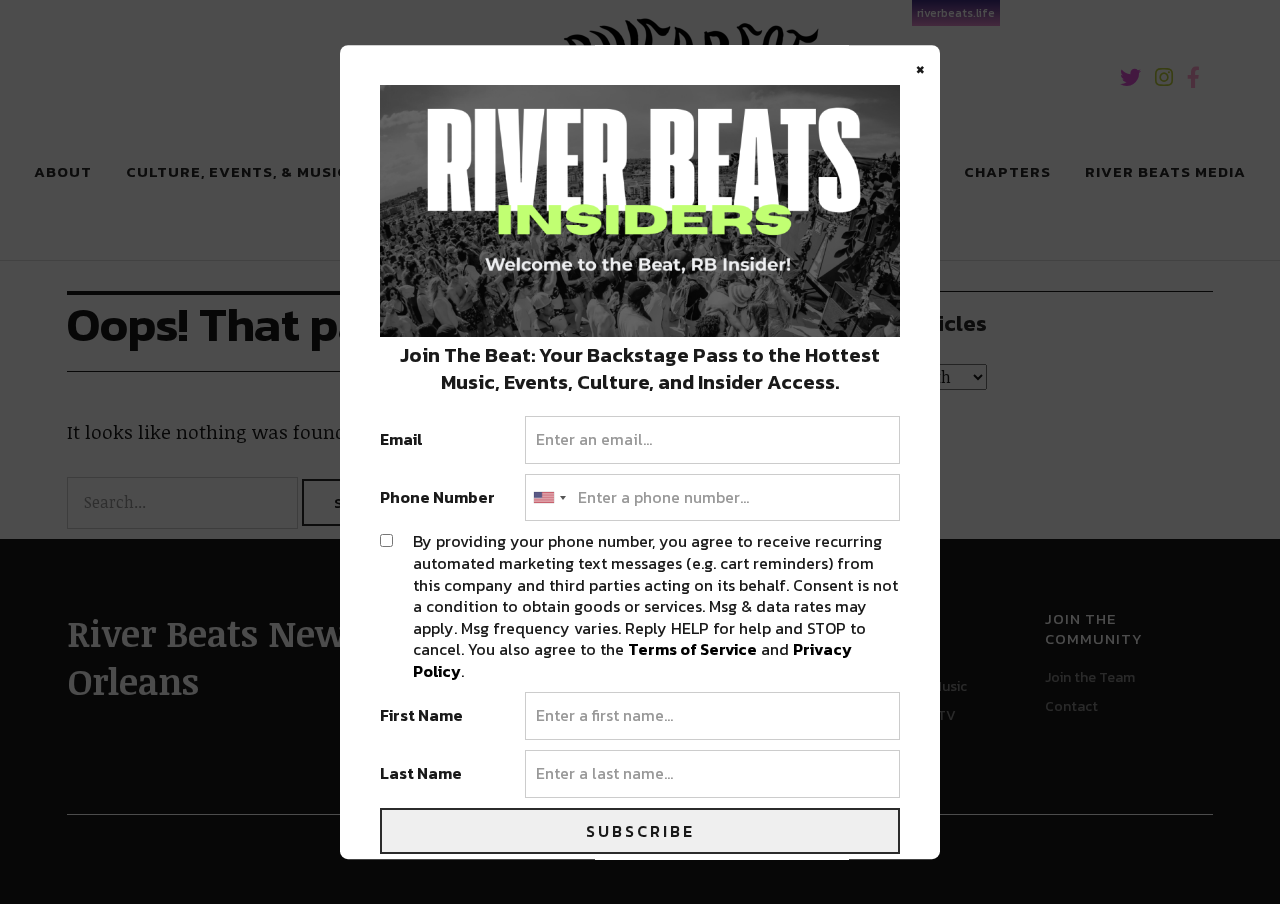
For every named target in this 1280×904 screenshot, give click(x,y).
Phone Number (437, 498)
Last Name (421, 774)
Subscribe (640, 831)
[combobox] (549, 498)
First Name (421, 717)
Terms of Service (692, 650)
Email (401, 440)
